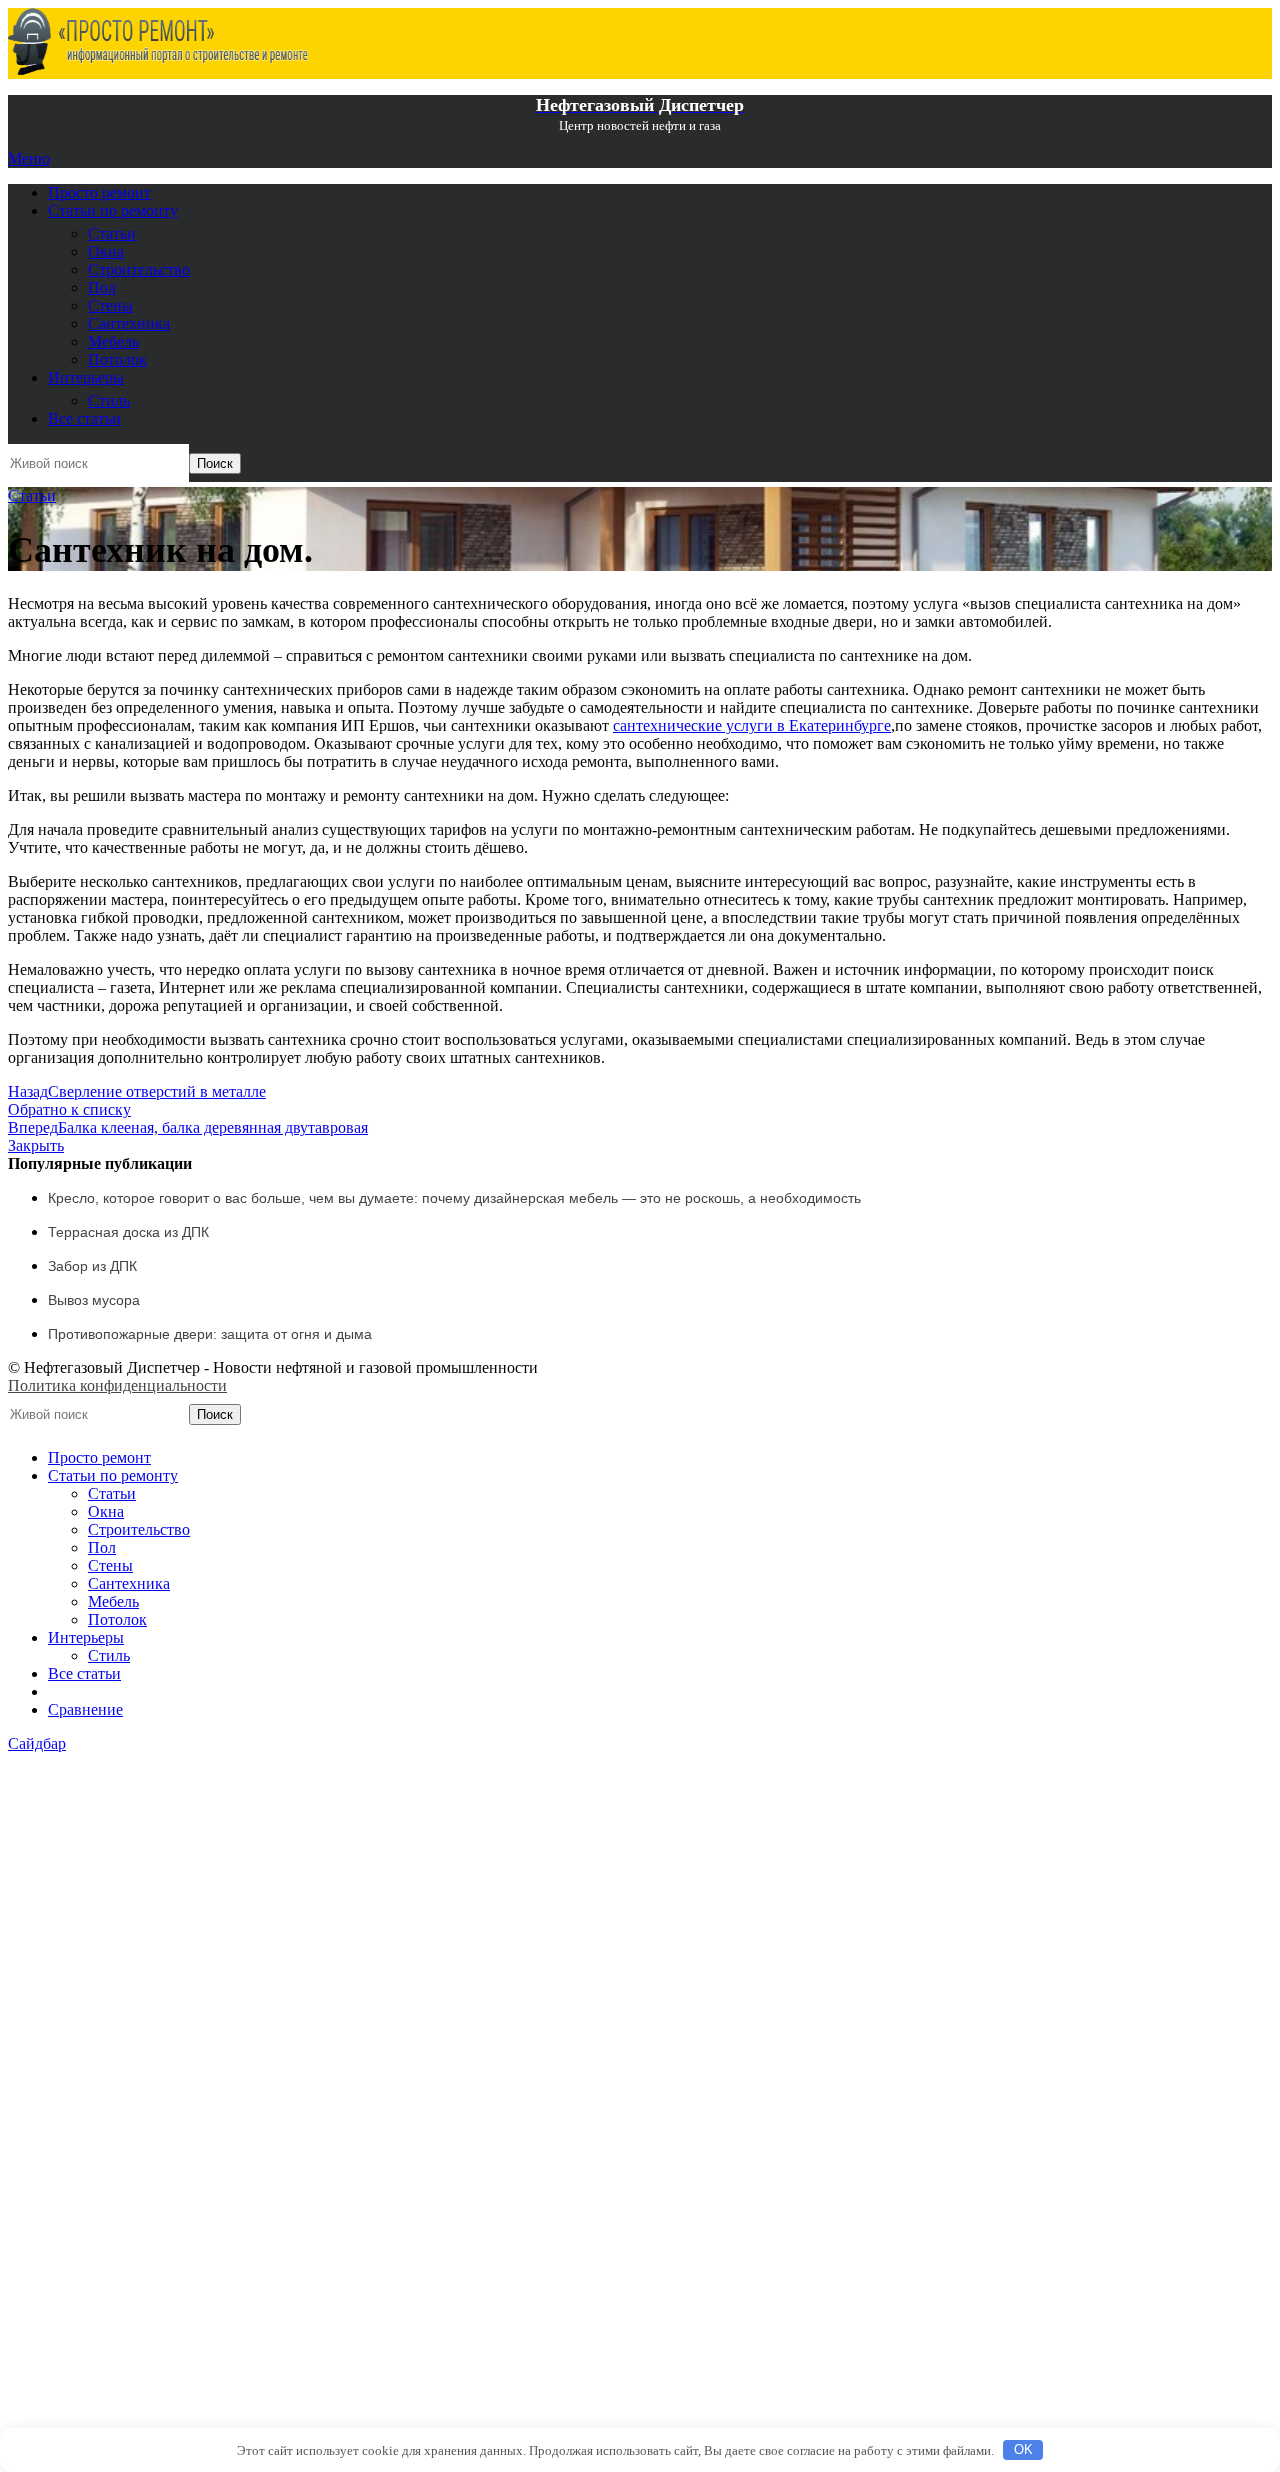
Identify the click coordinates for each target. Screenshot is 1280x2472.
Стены (110, 305)
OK (1023, 2449)
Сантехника (129, 323)
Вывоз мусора (94, 1300)
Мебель (113, 341)
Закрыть (36, 1145)
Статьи (112, 233)
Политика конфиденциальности (117, 1385)
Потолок (117, 359)
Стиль (109, 400)
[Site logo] (158, 69)
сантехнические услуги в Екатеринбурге (752, 725)
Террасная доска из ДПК (128, 1232)
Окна (106, 251)
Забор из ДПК (92, 1266)
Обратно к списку (69, 1109)
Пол (102, 287)
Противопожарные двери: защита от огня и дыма (210, 1334)
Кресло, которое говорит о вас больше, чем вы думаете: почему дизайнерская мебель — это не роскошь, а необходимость (454, 1198)
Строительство (139, 269)
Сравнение (85, 1709)
